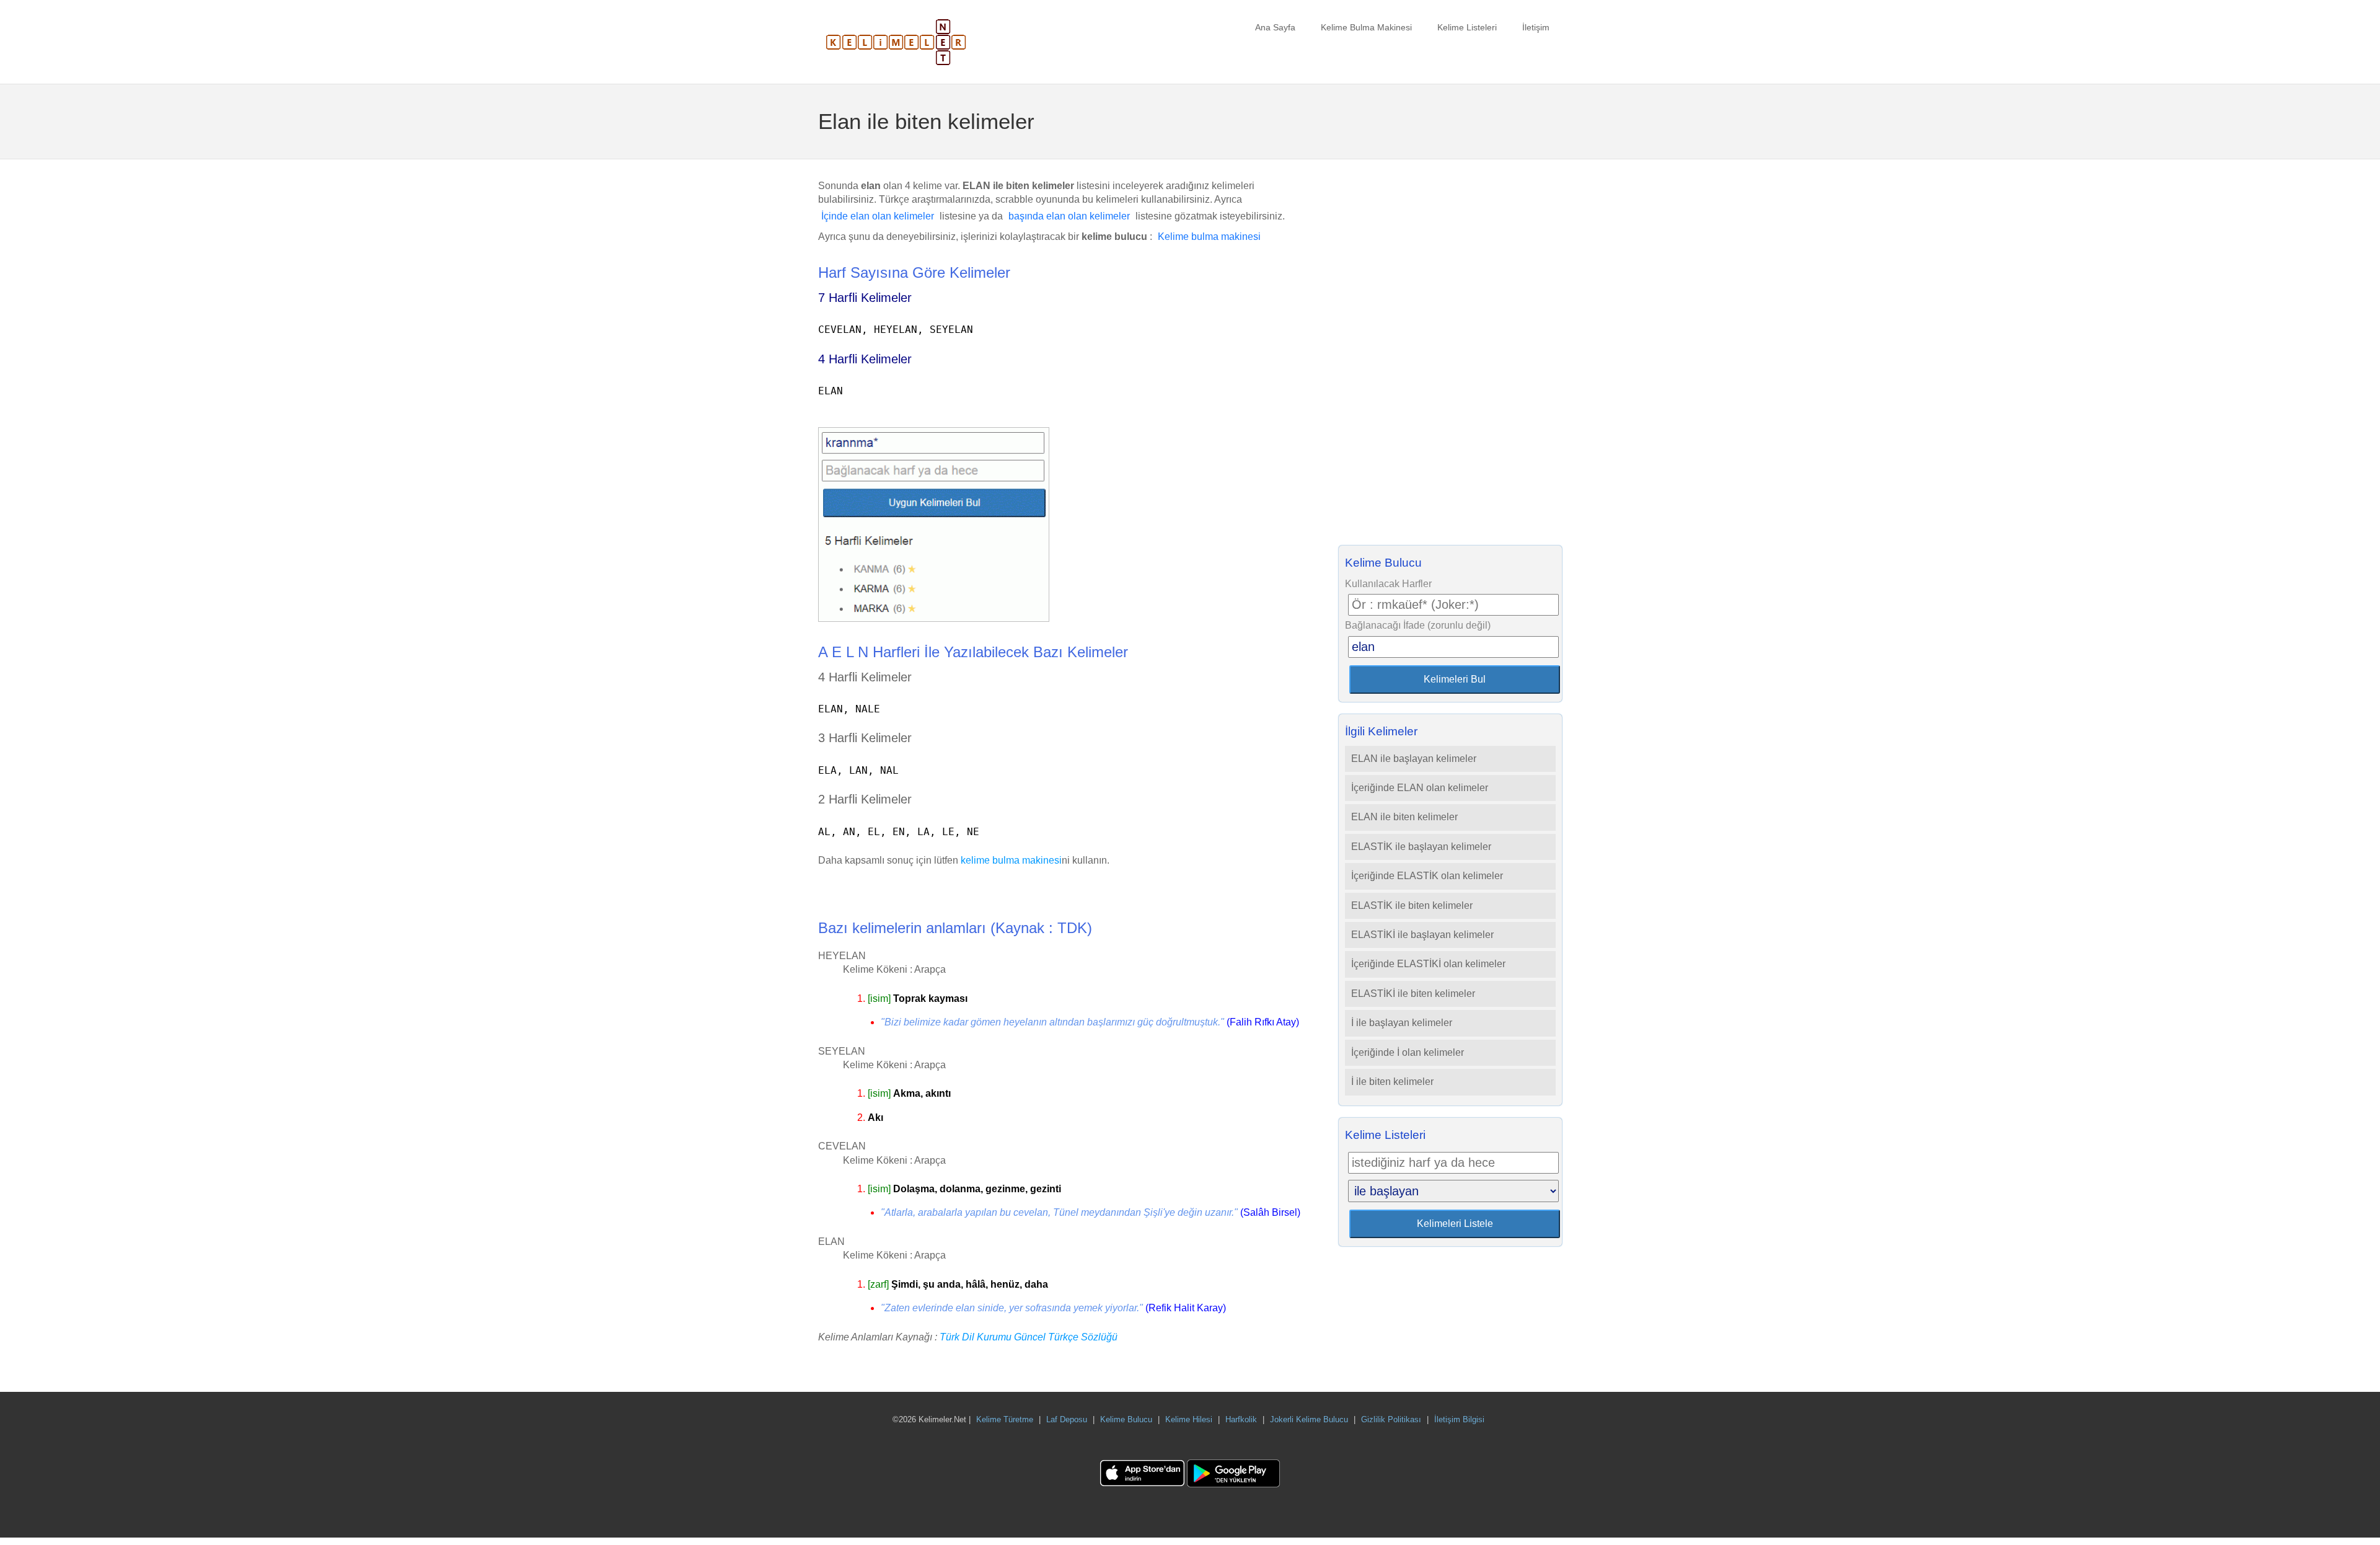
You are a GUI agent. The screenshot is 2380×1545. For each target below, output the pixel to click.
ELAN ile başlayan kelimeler (1414, 759)
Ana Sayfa (1275, 27)
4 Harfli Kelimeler (865, 359)
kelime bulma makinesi (1011, 860)
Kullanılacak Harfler (1388, 584)
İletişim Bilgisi (1459, 1419)
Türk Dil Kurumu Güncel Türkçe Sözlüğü (1029, 1337)
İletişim (1536, 27)
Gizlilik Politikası (1391, 1419)
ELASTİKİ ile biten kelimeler (1413, 994)
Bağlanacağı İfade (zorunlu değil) (1418, 625)
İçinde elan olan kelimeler (878, 216)
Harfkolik (1241, 1419)
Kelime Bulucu (1126, 1419)
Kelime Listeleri (1467, 27)
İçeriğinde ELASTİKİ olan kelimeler (1428, 964)
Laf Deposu (1067, 1419)
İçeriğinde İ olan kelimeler (1408, 1052)
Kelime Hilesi (1189, 1419)
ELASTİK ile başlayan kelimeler (1421, 847)
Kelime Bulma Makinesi (1366, 27)
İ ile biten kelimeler (1392, 1082)
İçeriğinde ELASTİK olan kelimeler (1427, 876)
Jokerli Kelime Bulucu (1309, 1419)
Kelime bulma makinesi (1209, 237)
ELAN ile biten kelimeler (1404, 817)
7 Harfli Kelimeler (865, 298)
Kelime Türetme (1005, 1419)
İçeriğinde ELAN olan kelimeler (1420, 788)
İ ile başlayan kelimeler (1402, 1023)
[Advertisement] (1450, 356)
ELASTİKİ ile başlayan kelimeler (1422, 935)
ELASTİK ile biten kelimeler (1412, 905)
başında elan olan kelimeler (1069, 216)
